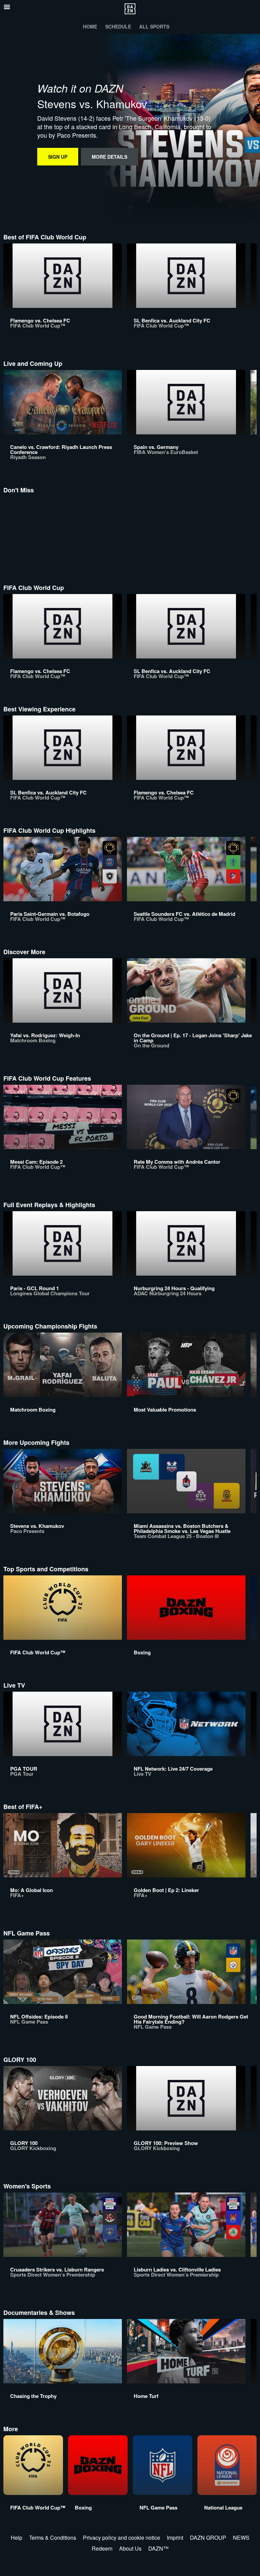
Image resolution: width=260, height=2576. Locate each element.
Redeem (102, 2548)
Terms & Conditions (53, 2538)
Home (90, 26)
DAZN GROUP (208, 2538)
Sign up (58, 157)
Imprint (175, 2538)
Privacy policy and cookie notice (122, 2538)
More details (110, 157)
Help (17, 2538)
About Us (130, 2548)
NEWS (241, 2538)
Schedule (118, 26)
